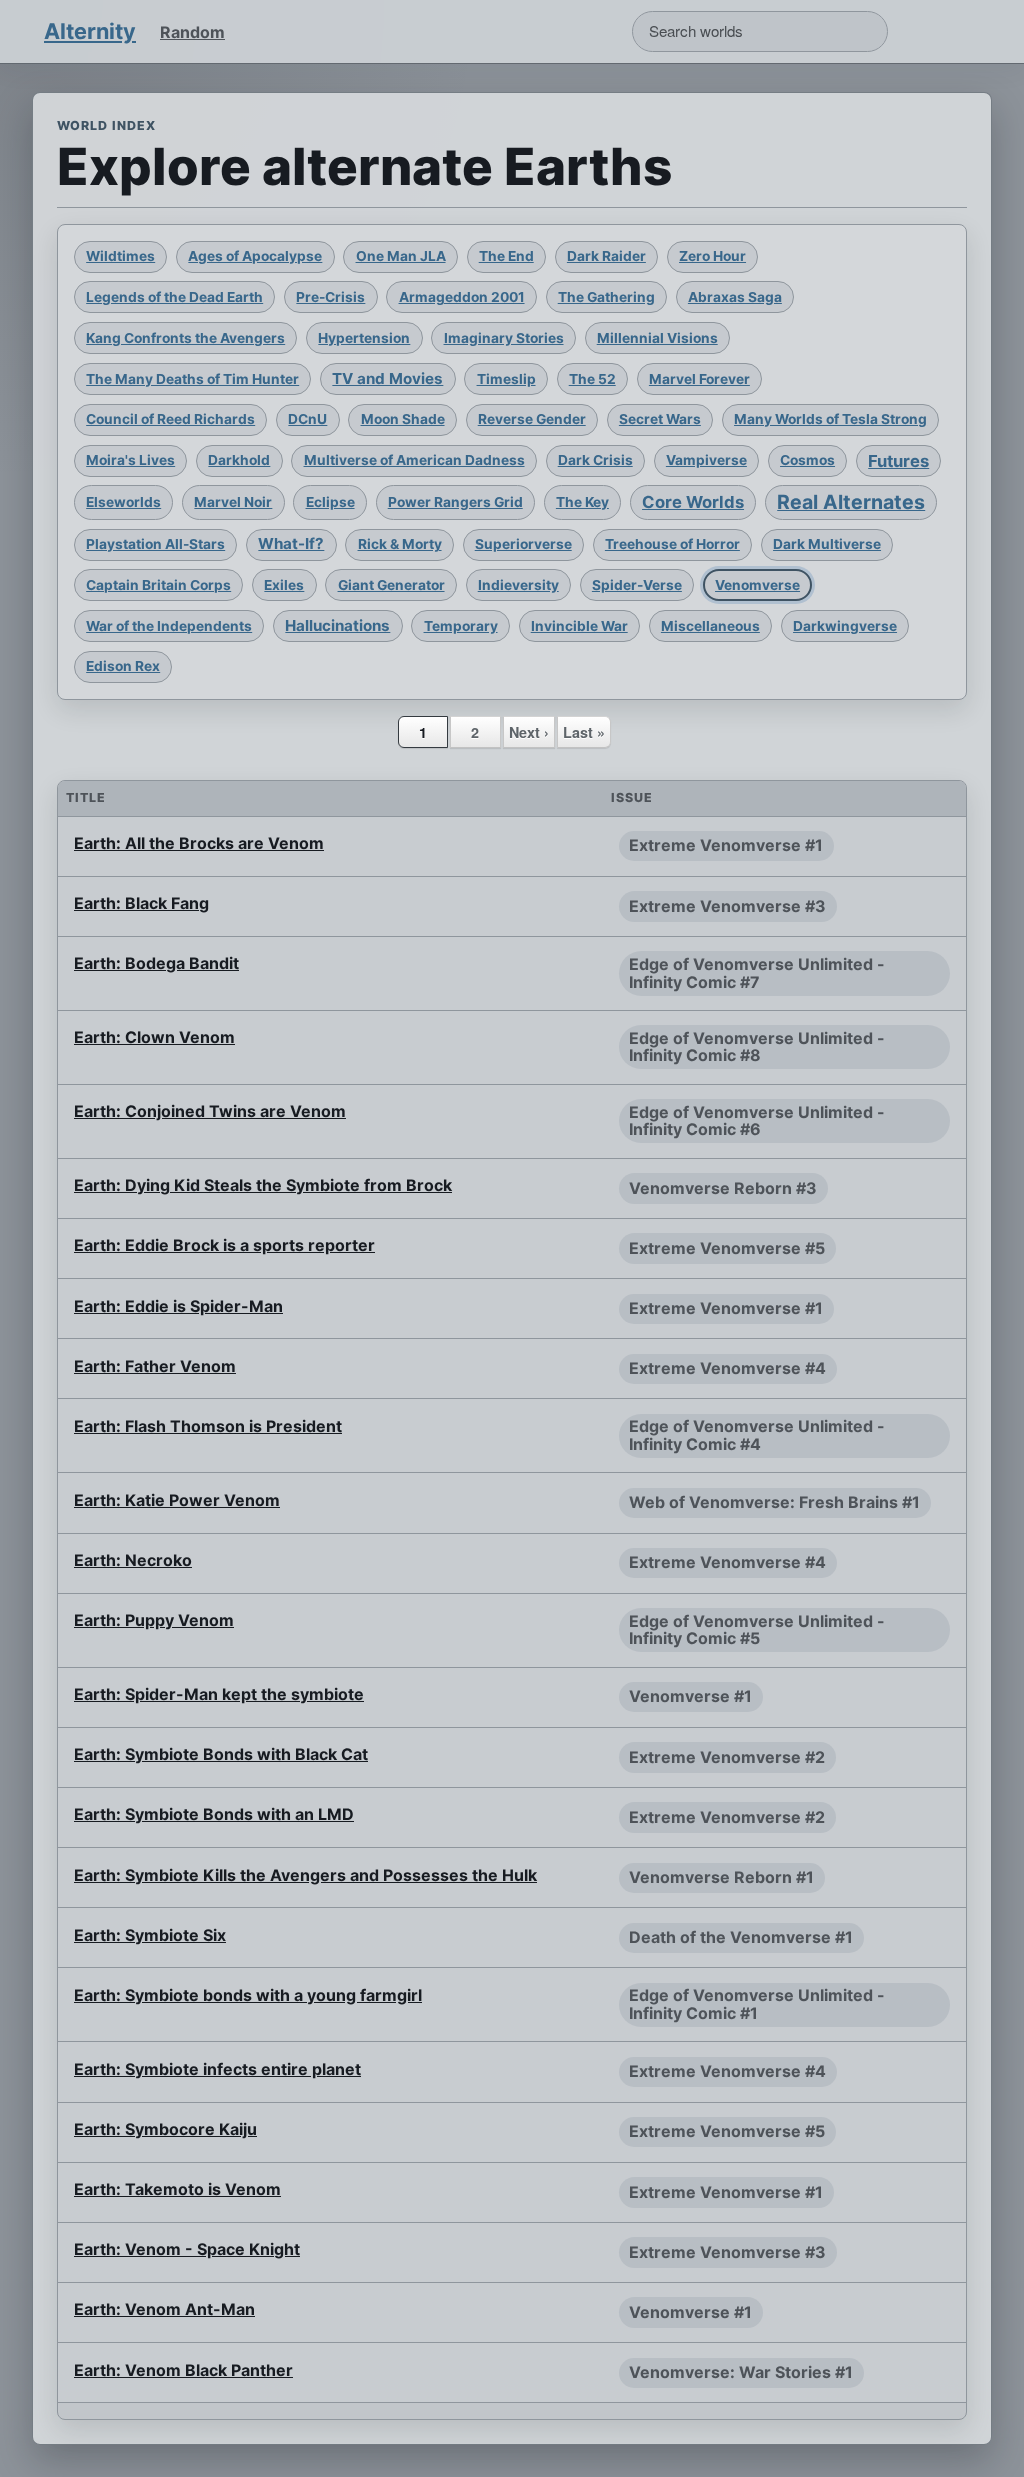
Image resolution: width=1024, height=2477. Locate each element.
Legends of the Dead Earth (174, 297)
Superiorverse (523, 544)
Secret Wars (660, 419)
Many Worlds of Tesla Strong (830, 419)
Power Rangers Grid (455, 502)
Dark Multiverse (827, 544)
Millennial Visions (657, 338)
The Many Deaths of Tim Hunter (192, 379)
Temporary (461, 626)
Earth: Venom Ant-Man (164, 2309)
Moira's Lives (130, 460)
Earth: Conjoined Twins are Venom (210, 1111)
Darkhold (239, 460)
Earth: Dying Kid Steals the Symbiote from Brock (263, 1185)
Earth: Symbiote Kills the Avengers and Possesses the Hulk (305, 1875)
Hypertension (364, 338)
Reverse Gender (532, 419)
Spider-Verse (637, 585)
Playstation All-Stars (155, 544)
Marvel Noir (233, 502)
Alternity (90, 31)
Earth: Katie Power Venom (177, 1500)
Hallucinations (337, 625)
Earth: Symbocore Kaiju (165, 2129)
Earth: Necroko (133, 1560)
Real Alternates (851, 502)
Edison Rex (123, 666)
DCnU (307, 419)
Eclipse (330, 502)
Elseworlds (123, 502)
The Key (582, 502)
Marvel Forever (699, 379)
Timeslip (506, 379)
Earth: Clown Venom (154, 1037)
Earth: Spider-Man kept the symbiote (219, 1694)
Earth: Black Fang (141, 903)
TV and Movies (387, 378)
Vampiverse (706, 460)
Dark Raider (606, 256)
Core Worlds (693, 502)
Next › (529, 732)
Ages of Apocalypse (255, 256)
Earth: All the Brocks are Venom (199, 843)
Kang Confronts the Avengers (185, 338)
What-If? (291, 543)
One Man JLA (401, 256)
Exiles (284, 585)
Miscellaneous (710, 626)
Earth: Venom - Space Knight (187, 2249)
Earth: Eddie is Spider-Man (178, 1306)
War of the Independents (169, 626)
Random (192, 32)
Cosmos (807, 460)
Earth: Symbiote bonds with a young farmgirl (248, 1995)
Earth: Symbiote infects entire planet (217, 2069)
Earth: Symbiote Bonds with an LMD (214, 1814)
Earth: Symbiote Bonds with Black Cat (221, 1754)
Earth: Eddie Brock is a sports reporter (224, 1245)
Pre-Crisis (330, 297)
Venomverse (757, 585)
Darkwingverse (845, 626)
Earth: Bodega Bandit (156, 963)
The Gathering (606, 297)
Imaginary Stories (504, 338)
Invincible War (579, 626)
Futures (898, 461)
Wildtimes (120, 256)
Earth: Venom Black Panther (183, 2370)
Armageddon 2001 (462, 297)
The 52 (592, 379)
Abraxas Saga (735, 297)
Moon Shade (403, 419)
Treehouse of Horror (672, 544)
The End (506, 256)
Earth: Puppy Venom (154, 1620)
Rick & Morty (400, 544)
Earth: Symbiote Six (150, 1935)
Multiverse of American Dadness (414, 460)
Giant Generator (391, 585)
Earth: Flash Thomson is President (208, 1426)
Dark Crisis (595, 460)
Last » (584, 732)
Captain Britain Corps (158, 585)
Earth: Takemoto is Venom (177, 2189)
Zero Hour (712, 256)
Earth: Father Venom (155, 1366)
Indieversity (518, 585)
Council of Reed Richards (170, 419)
